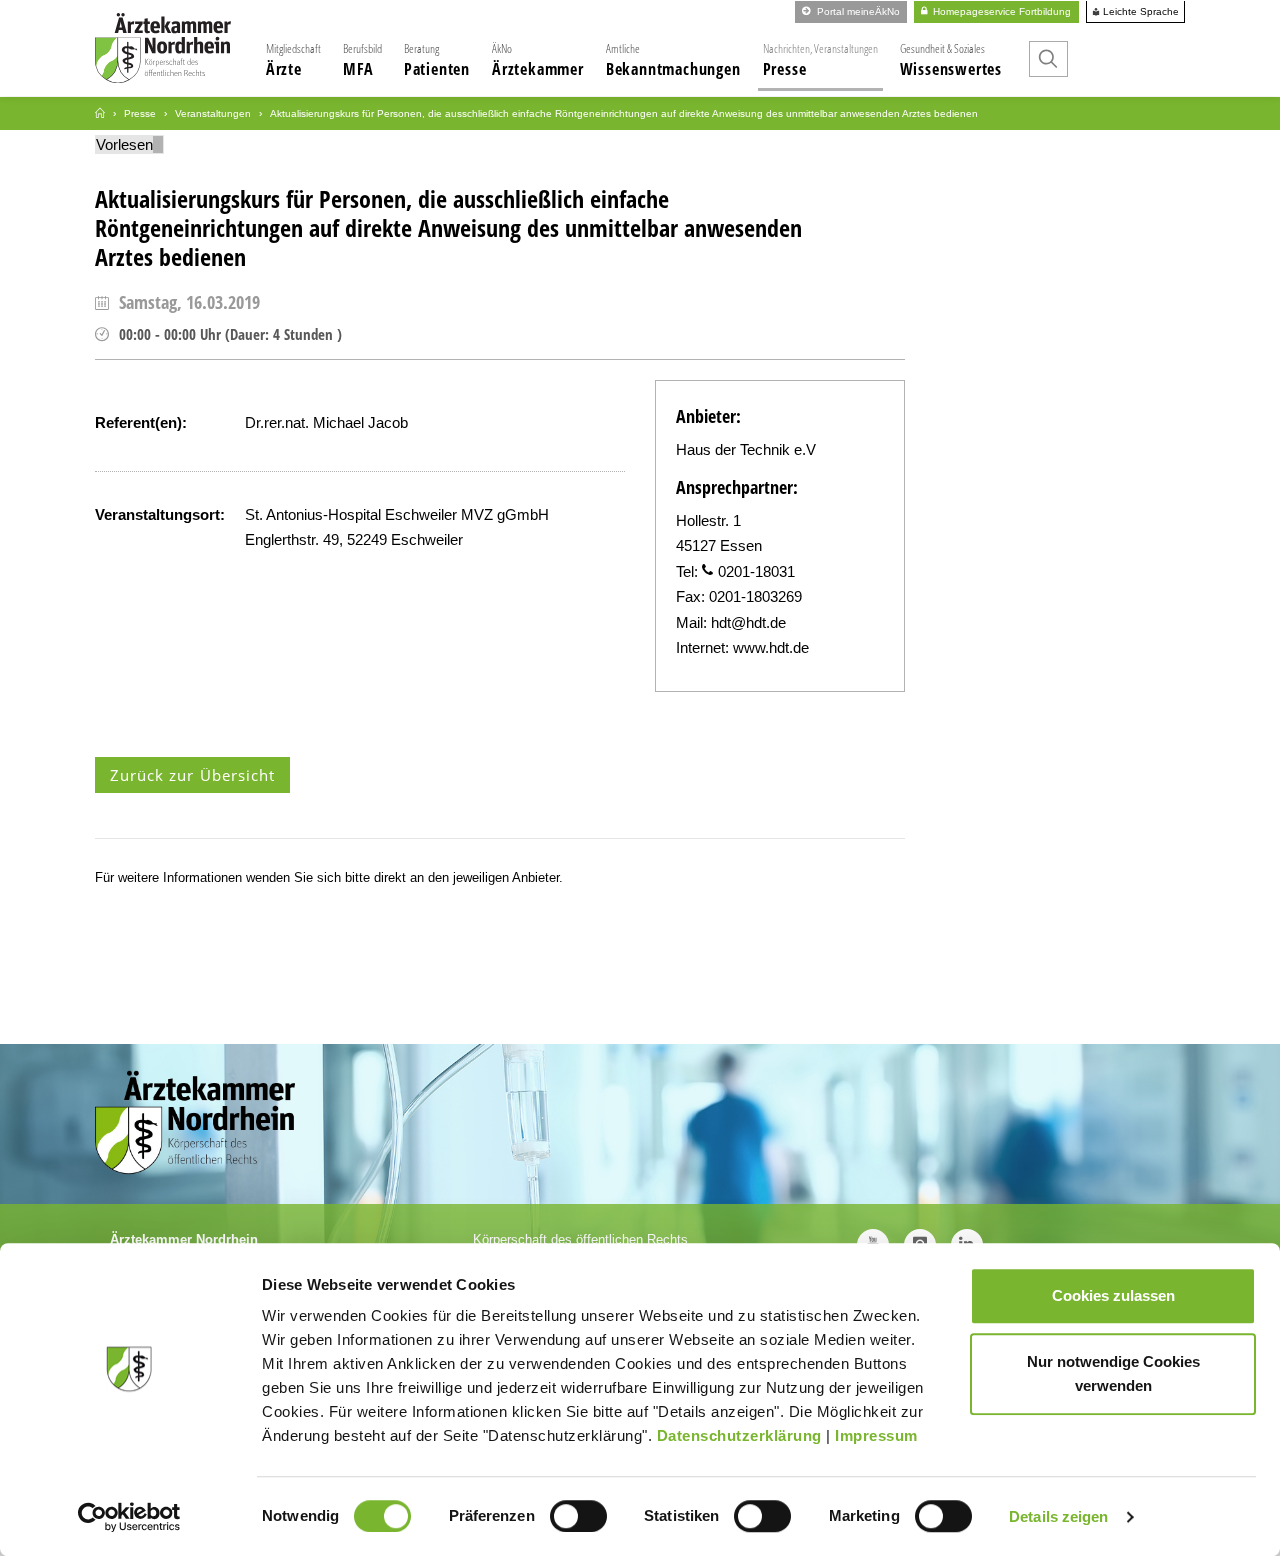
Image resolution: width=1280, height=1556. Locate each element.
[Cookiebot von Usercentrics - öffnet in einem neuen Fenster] (129, 1517)
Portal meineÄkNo (857, 11)
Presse (820, 60)
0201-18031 (756, 571)
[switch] (578, 1516)
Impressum (876, 1435)
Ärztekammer (538, 60)
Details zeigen (1058, 1516)
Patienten (437, 60)
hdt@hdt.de (748, 622)
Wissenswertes (951, 60)
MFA (362, 60)
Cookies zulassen (1113, 1295)
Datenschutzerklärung (739, 1435)
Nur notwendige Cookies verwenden (1113, 1373)
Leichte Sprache (1139, 12)
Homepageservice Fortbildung (1000, 11)
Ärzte (293, 60)
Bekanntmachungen (673, 60)
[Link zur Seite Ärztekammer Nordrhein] (100, 113)
